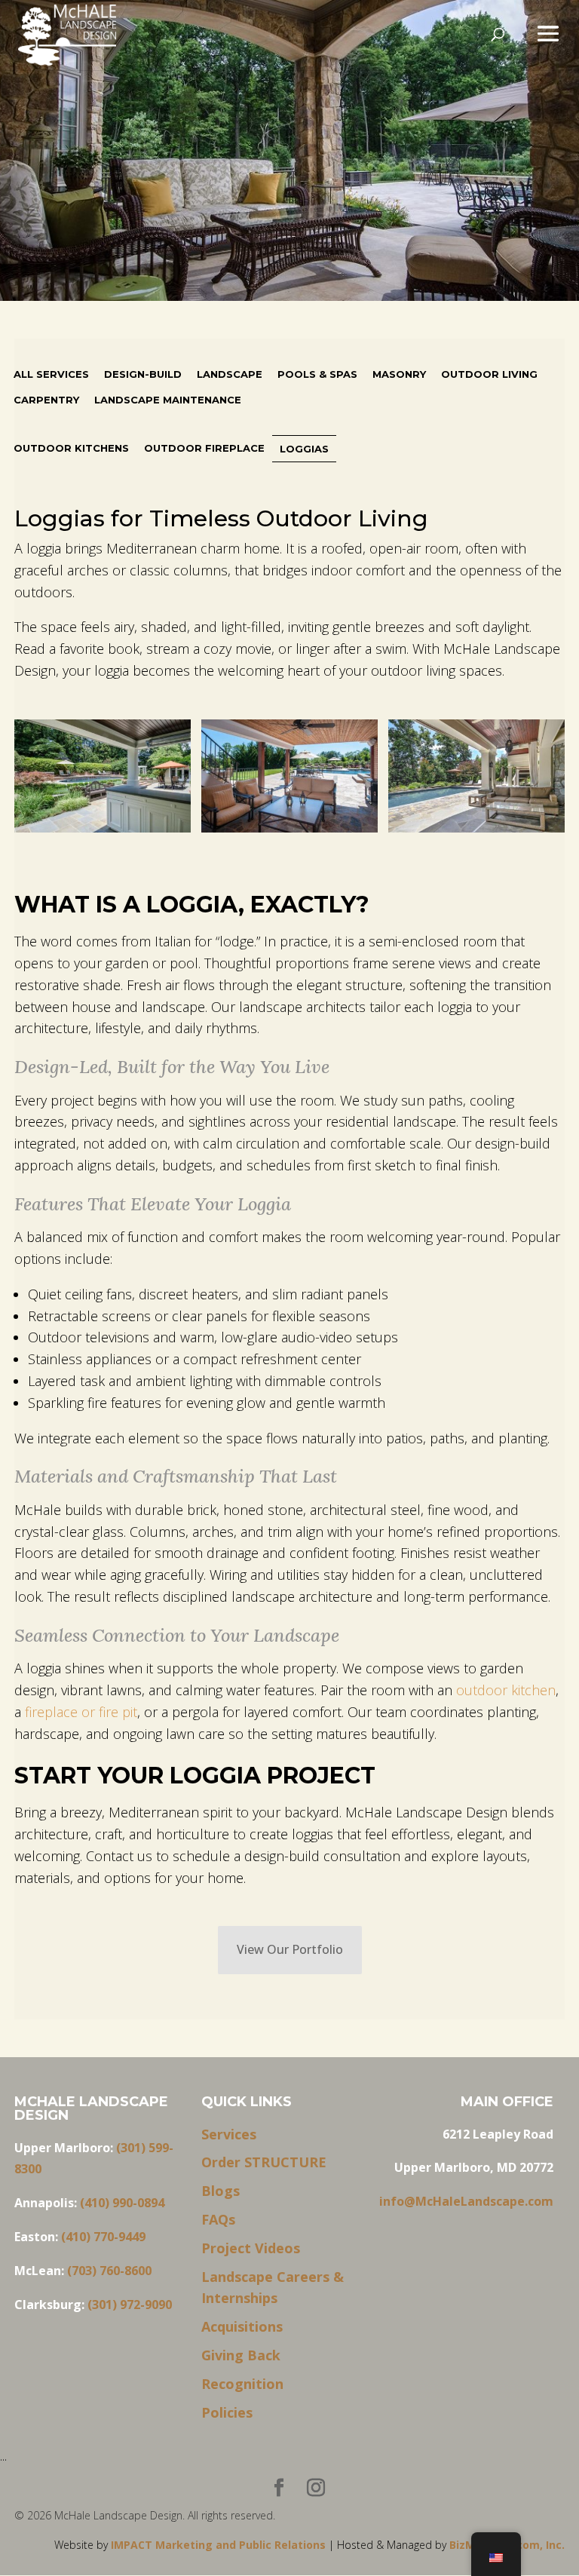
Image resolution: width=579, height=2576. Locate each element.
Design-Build (143, 374)
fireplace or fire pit (79, 1712)
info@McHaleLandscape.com (466, 2201)
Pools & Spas (317, 374)
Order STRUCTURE (264, 2162)
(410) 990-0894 (122, 2203)
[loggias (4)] (289, 779)
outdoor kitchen (504, 1690)
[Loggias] (102, 779)
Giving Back (241, 2355)
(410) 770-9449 (103, 2237)
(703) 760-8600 (109, 2271)
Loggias (304, 449)
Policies (227, 2412)
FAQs (218, 2219)
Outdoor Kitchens (71, 448)
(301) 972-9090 (130, 2305)
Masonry (399, 374)
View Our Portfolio (290, 1949)
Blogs (221, 2191)
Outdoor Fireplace (204, 448)
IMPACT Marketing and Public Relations (220, 2545)
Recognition (242, 2384)
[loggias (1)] (476, 779)
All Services (51, 374)
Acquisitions (242, 2326)
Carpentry (46, 400)
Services (229, 2134)
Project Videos (251, 2248)
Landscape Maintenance (168, 400)
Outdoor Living (489, 374)
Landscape (230, 374)
